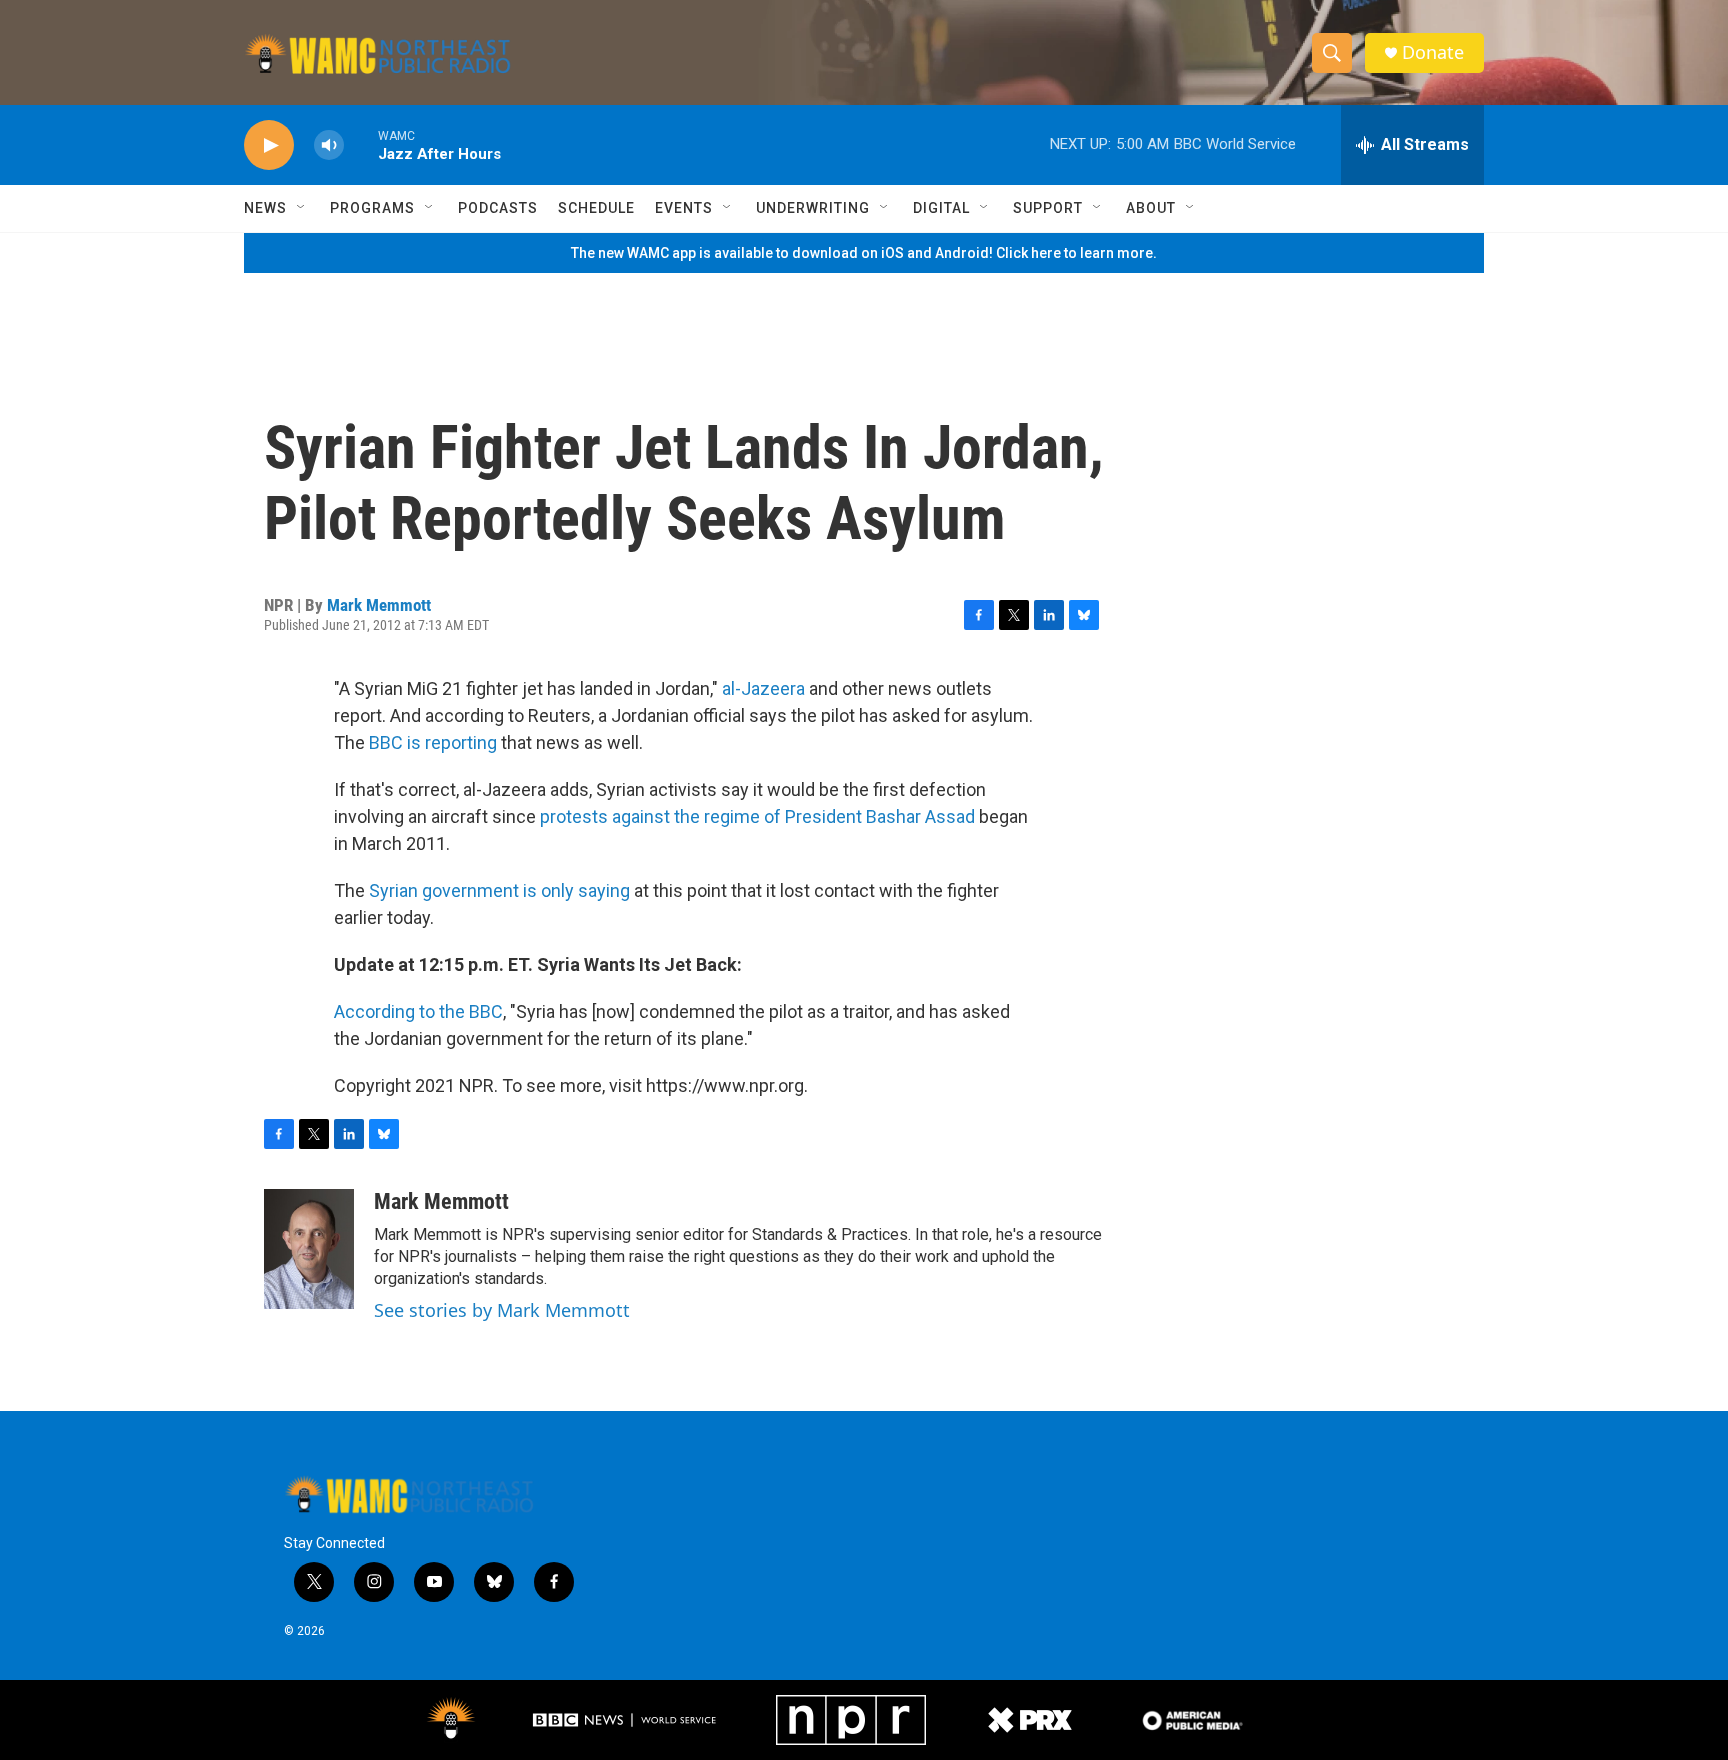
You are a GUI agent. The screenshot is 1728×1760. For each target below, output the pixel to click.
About (1151, 208)
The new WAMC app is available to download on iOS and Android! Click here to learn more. (864, 253)
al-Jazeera (763, 688)
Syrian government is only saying (499, 890)
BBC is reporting (433, 742)
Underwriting (813, 208)
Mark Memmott (379, 605)
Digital (941, 208)
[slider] (361, 144)
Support (1048, 208)
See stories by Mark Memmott (502, 1310)
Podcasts (498, 208)
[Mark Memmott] (309, 1249)
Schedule (596, 208)
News (265, 208)
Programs (372, 208)
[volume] (329, 145)
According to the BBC (418, 1011)
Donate (1433, 52)
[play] (269, 145)
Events (684, 208)
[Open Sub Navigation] (302, 208)
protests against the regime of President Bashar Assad (757, 816)
